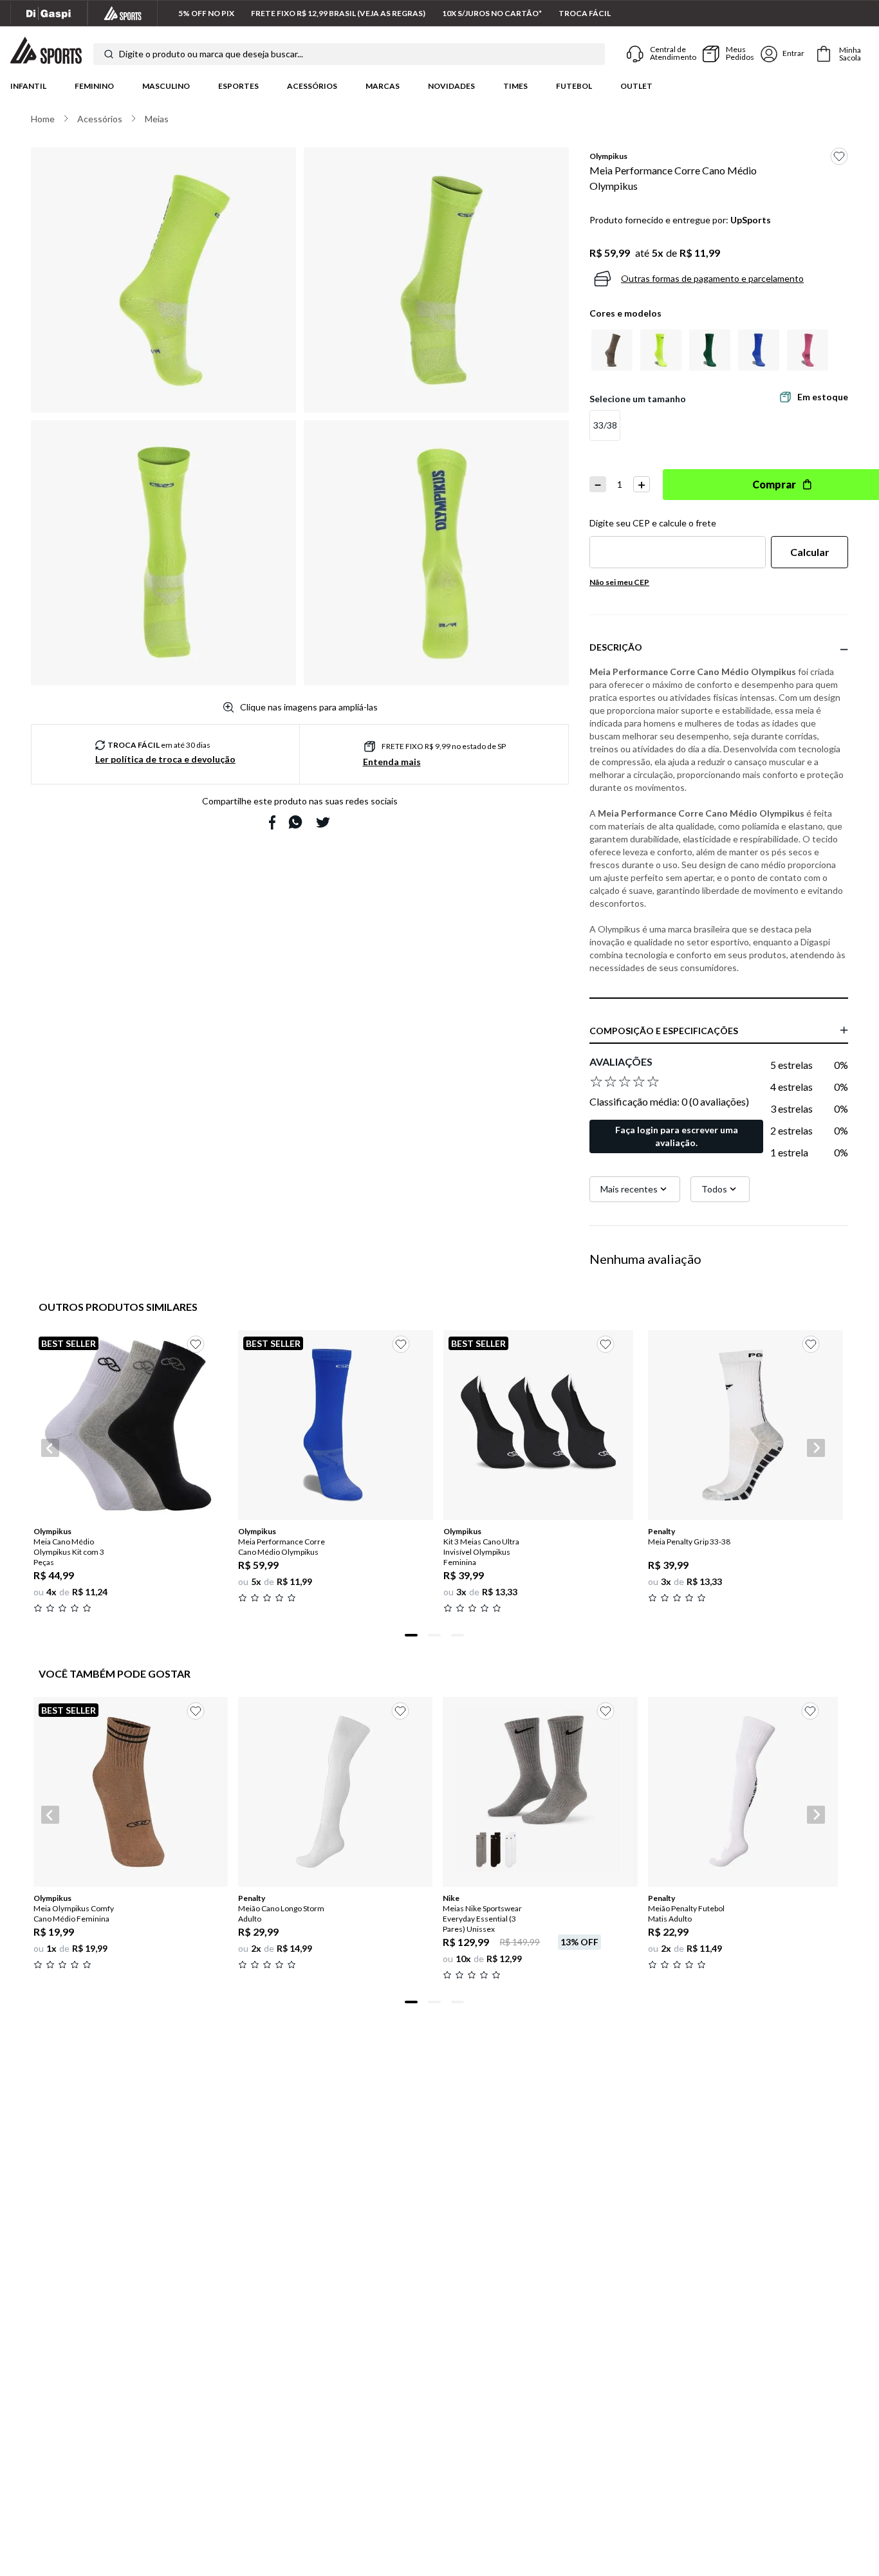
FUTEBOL (574, 86)
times (515, 86)
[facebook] (272, 822)
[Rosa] (808, 350)
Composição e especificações (664, 1031)
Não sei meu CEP (619, 582)
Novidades (451, 86)
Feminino (94, 86)
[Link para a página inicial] (43, 119)
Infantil (28, 86)
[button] (605, 425)
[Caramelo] (612, 350)
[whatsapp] (295, 822)
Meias (157, 119)
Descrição (616, 647)
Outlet (636, 86)
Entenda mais (392, 762)
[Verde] (710, 350)
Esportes (238, 86)
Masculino (166, 86)
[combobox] (349, 54)
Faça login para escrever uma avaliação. (677, 1136)
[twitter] (323, 822)
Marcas (383, 86)
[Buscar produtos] (109, 54)
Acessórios (312, 86)
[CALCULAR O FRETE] (810, 552)
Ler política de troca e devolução (165, 759)
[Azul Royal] (759, 350)
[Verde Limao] (661, 350)
